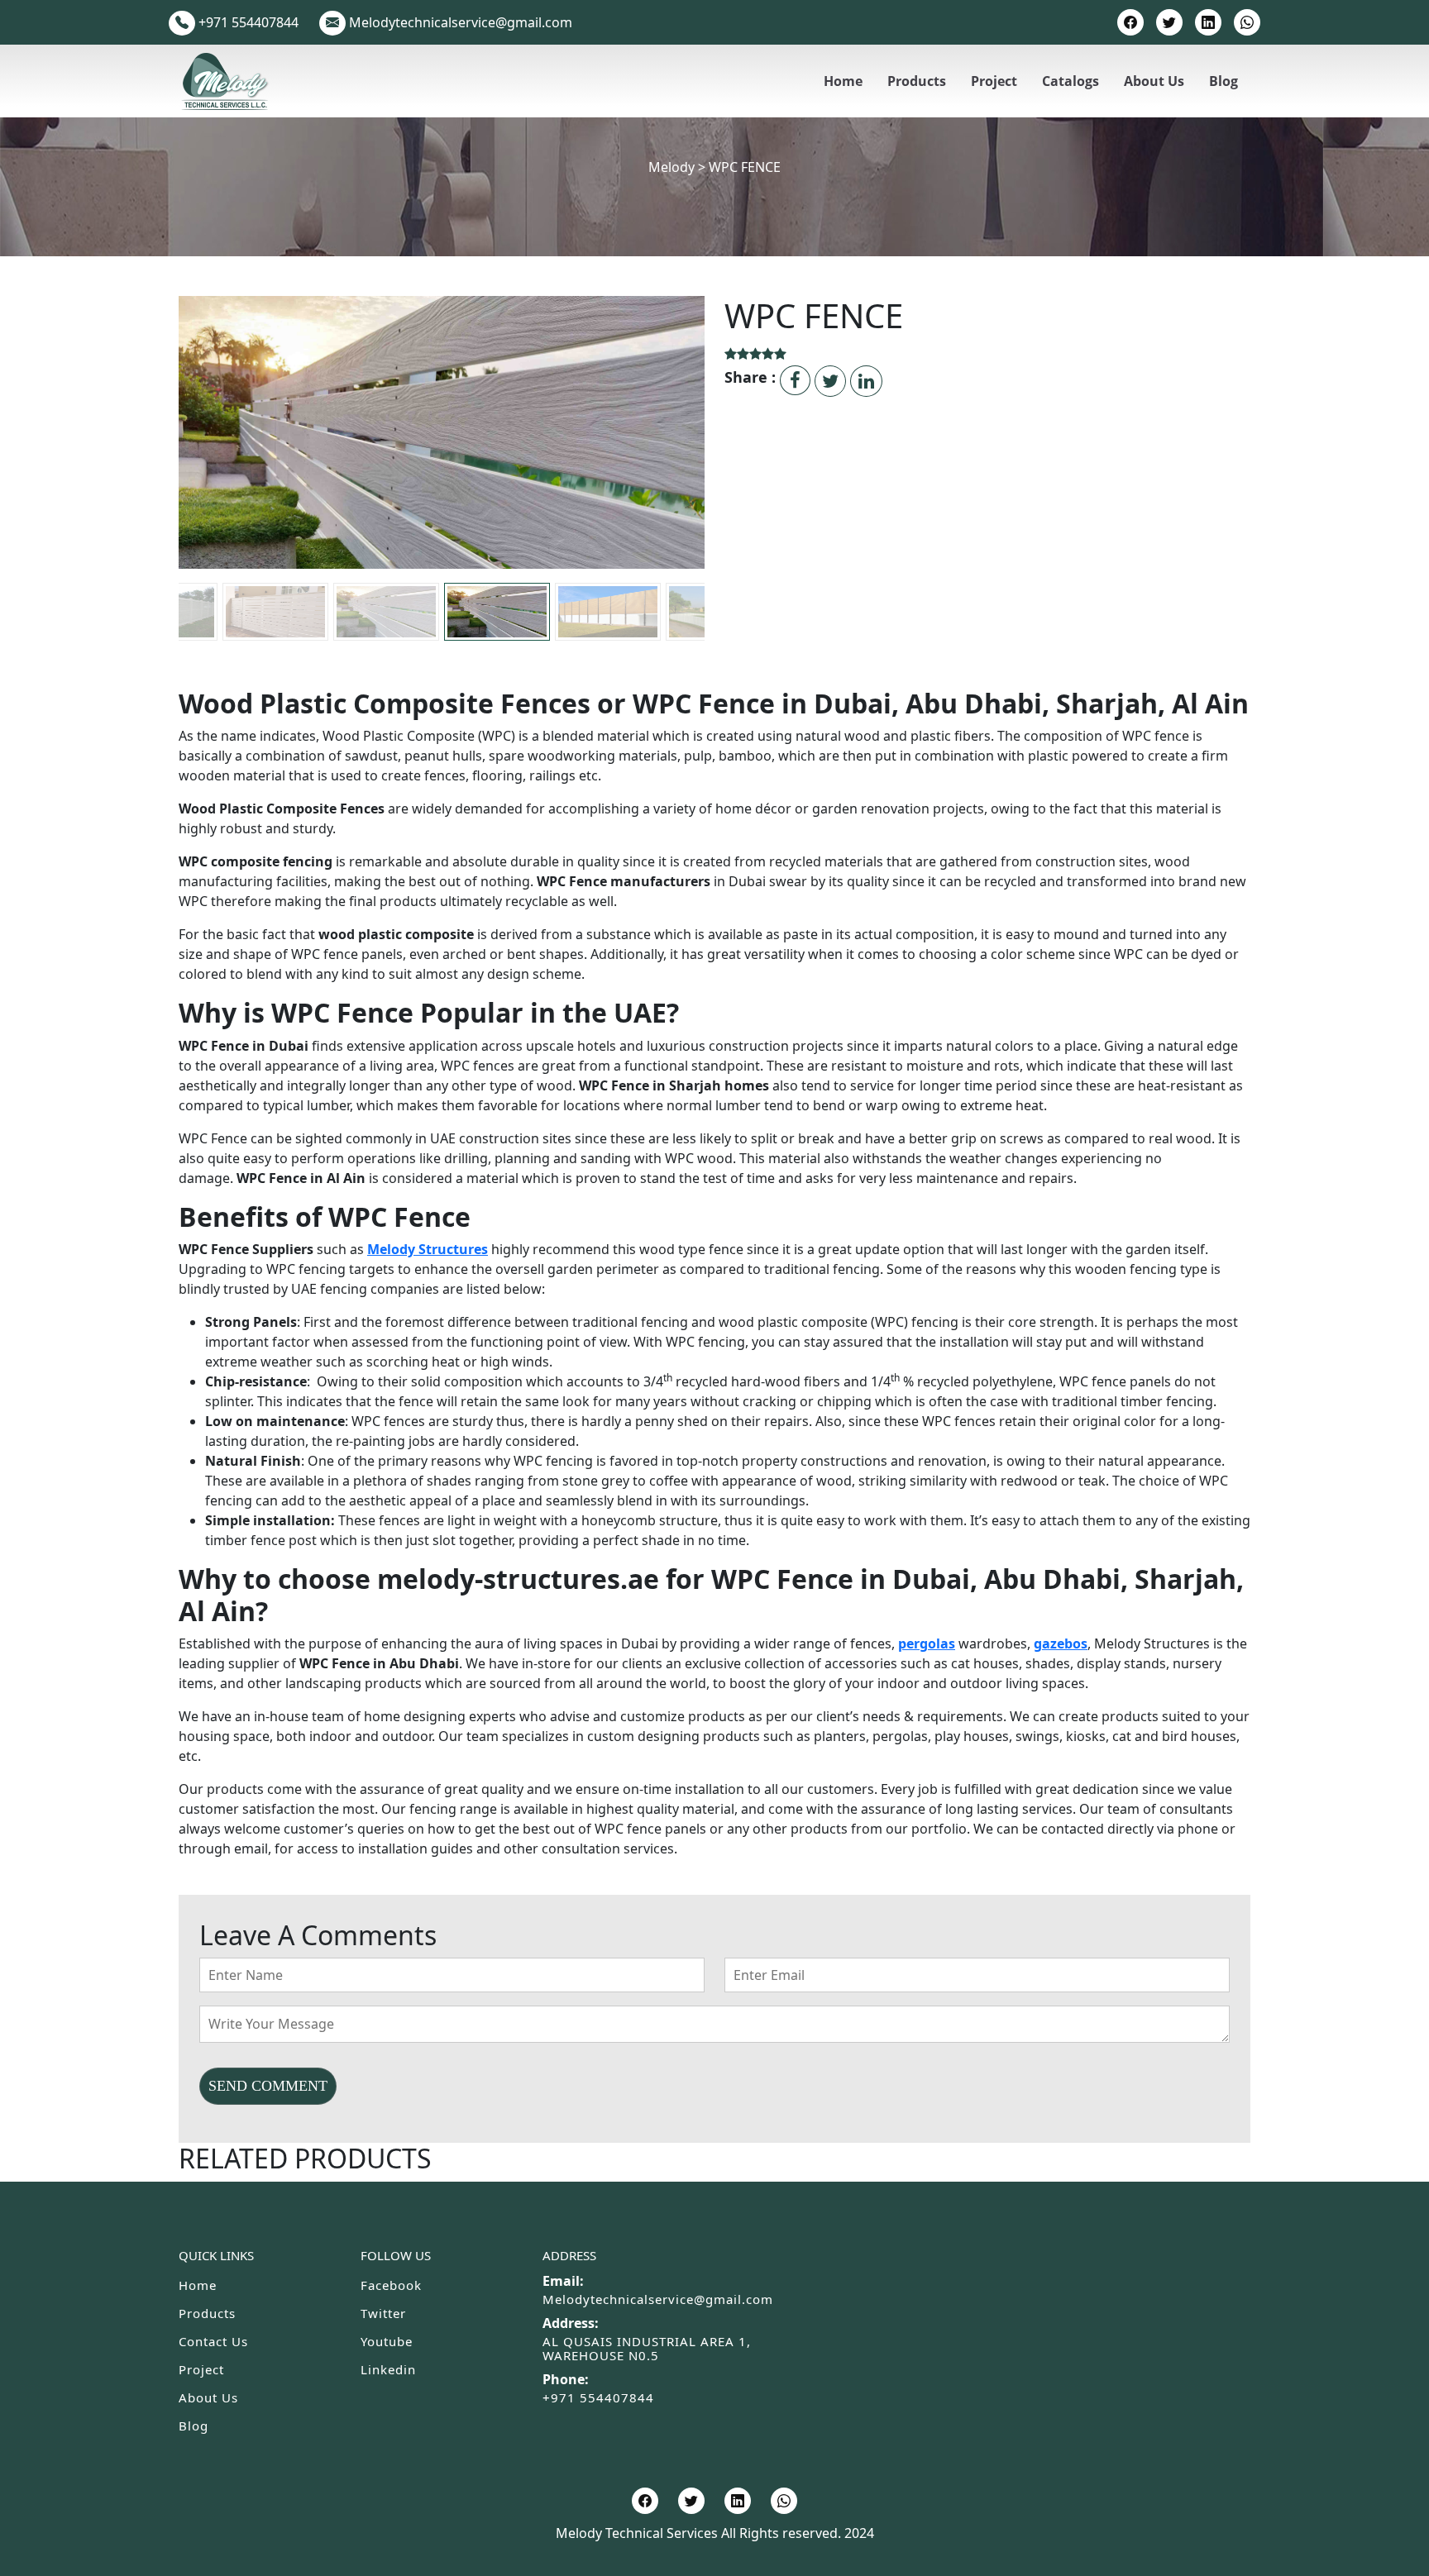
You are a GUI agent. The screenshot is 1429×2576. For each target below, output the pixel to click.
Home (843, 81)
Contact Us (213, 2341)
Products (917, 81)
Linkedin (388, 2369)
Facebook (391, 2285)
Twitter (383, 2313)
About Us (1154, 81)
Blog (1223, 81)
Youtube (387, 2341)
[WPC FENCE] (442, 493)
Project (994, 81)
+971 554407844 (598, 2397)
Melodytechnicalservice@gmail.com (658, 2299)
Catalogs (1071, 81)
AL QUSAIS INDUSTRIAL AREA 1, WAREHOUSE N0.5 (647, 2348)
